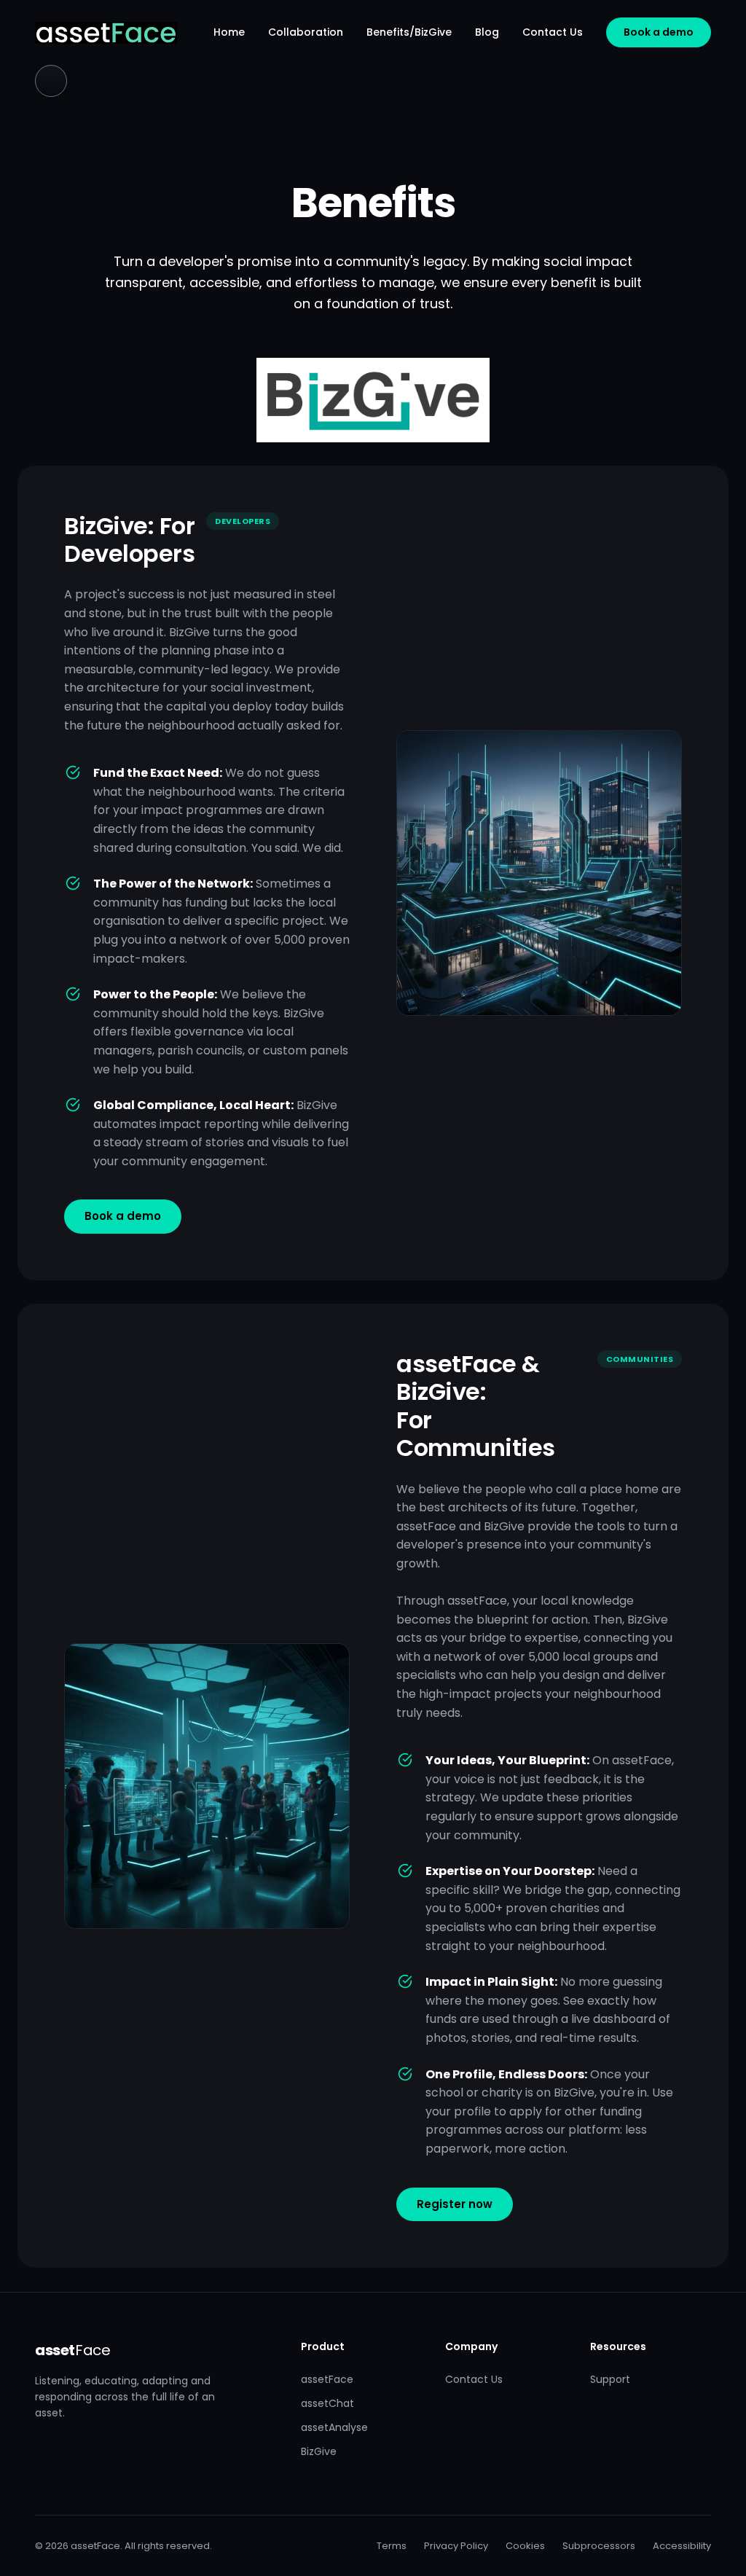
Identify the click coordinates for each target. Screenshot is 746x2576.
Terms (392, 2546)
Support (610, 2379)
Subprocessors (599, 2546)
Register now (455, 2204)
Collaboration (306, 32)
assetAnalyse (334, 2427)
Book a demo (659, 32)
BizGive (319, 2451)
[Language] (51, 81)
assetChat (327, 2403)
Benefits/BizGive (409, 32)
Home (229, 32)
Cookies (525, 2546)
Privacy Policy (456, 2546)
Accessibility (682, 2546)
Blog (487, 32)
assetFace (327, 2379)
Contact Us (553, 32)
